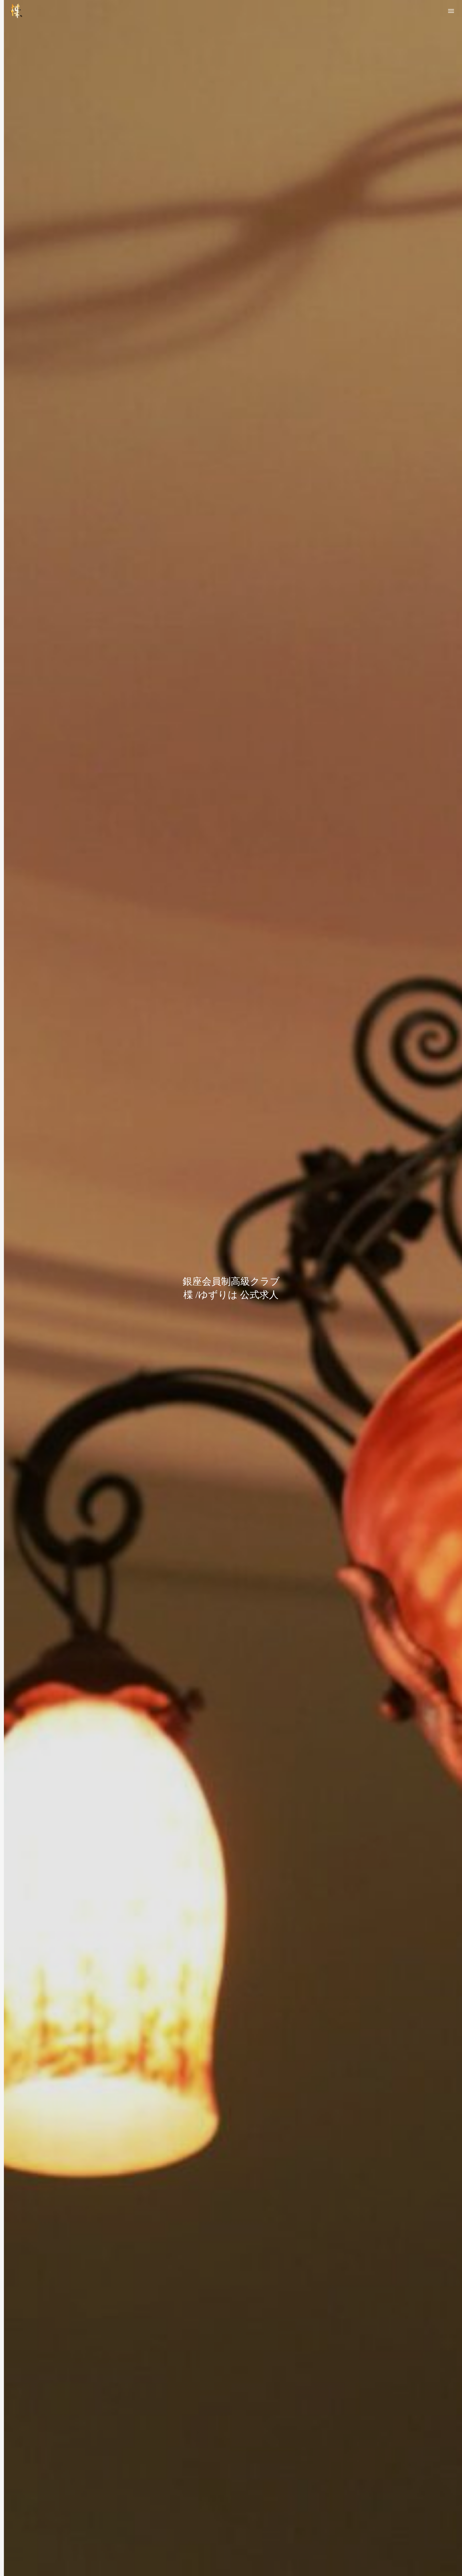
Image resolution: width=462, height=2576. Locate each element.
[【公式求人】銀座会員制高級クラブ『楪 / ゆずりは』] (16, 11)
